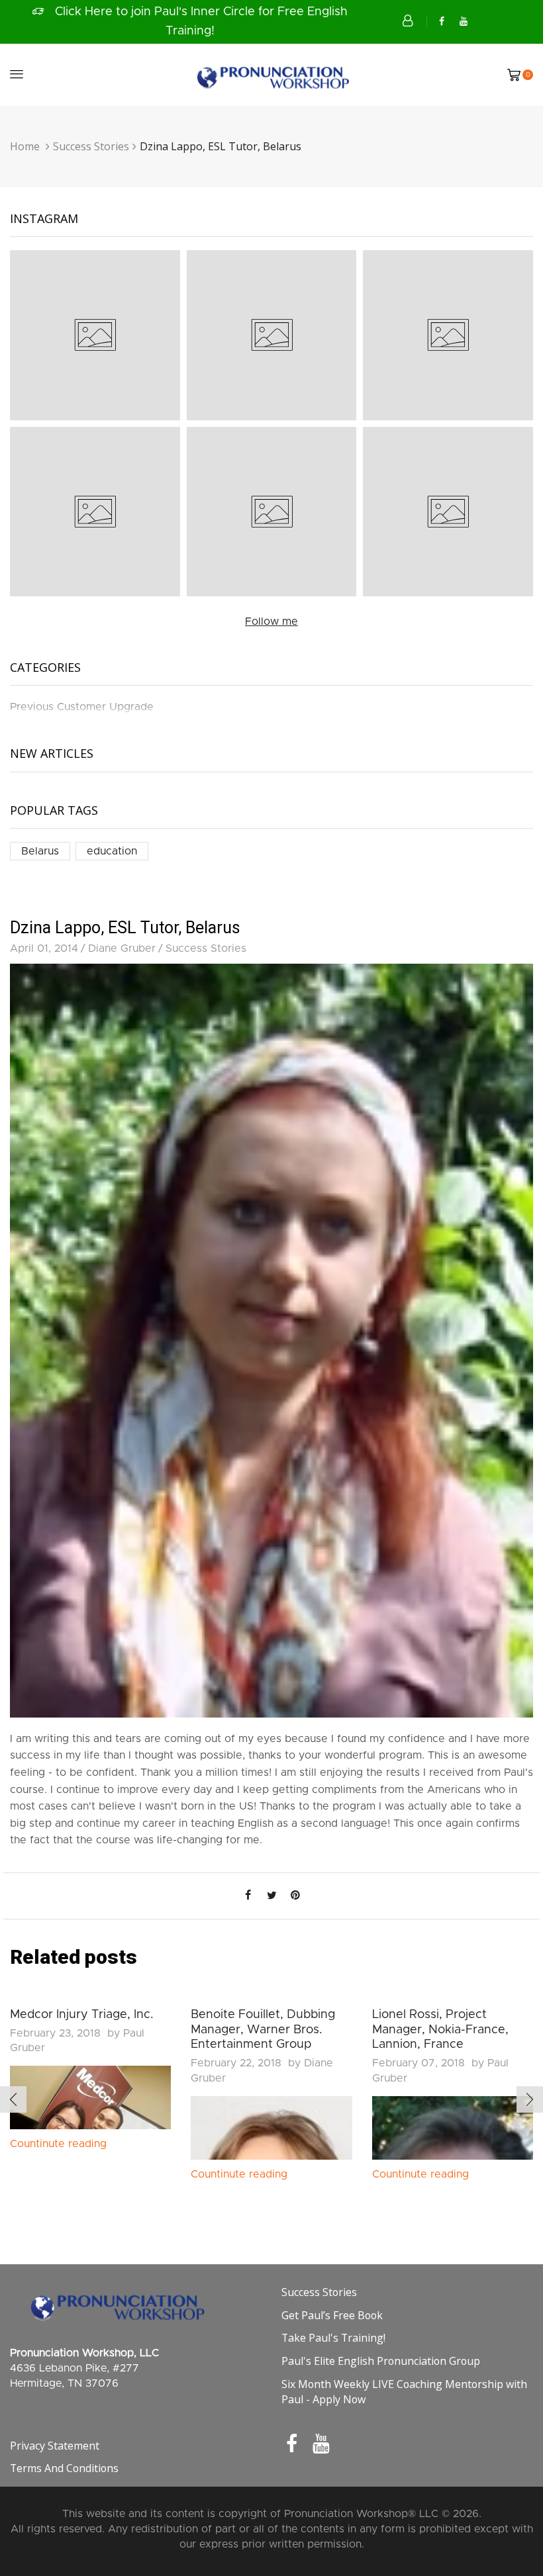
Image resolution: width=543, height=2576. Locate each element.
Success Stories (91, 146)
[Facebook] (442, 22)
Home (25, 146)
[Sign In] (409, 21)
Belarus (40, 851)
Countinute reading (58, 2144)
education (112, 851)
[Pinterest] (295, 1896)
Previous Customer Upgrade (82, 707)
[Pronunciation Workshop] (271, 74)
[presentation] (13, 2099)
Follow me (271, 621)
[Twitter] (271, 1896)
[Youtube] (464, 22)
